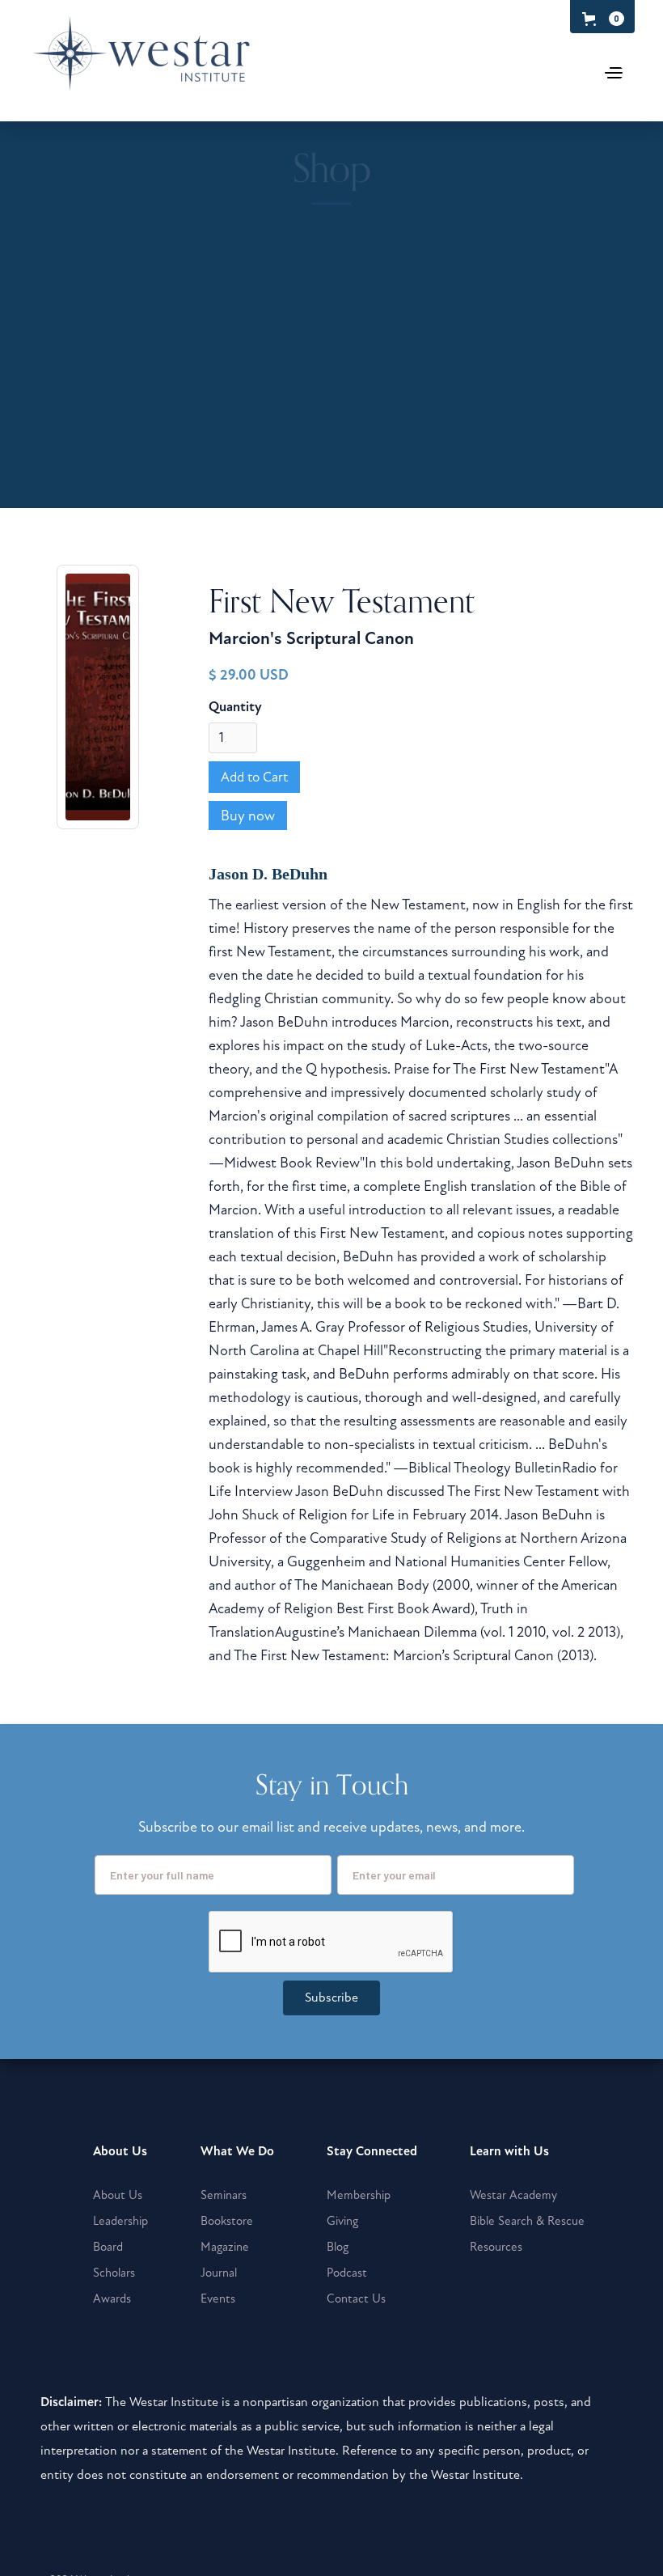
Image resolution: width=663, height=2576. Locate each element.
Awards (112, 2298)
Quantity (235, 707)
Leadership (120, 2221)
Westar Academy (513, 2195)
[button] (600, 19)
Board (108, 2247)
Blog (338, 2247)
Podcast (347, 2273)
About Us (118, 2195)
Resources (496, 2247)
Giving (342, 2221)
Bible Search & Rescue (527, 2221)
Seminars (224, 2195)
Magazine (225, 2247)
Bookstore (227, 2221)
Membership (359, 2195)
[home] (148, 64)
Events (218, 2298)
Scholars (114, 2273)
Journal (219, 2273)
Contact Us (356, 2298)
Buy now (248, 816)
